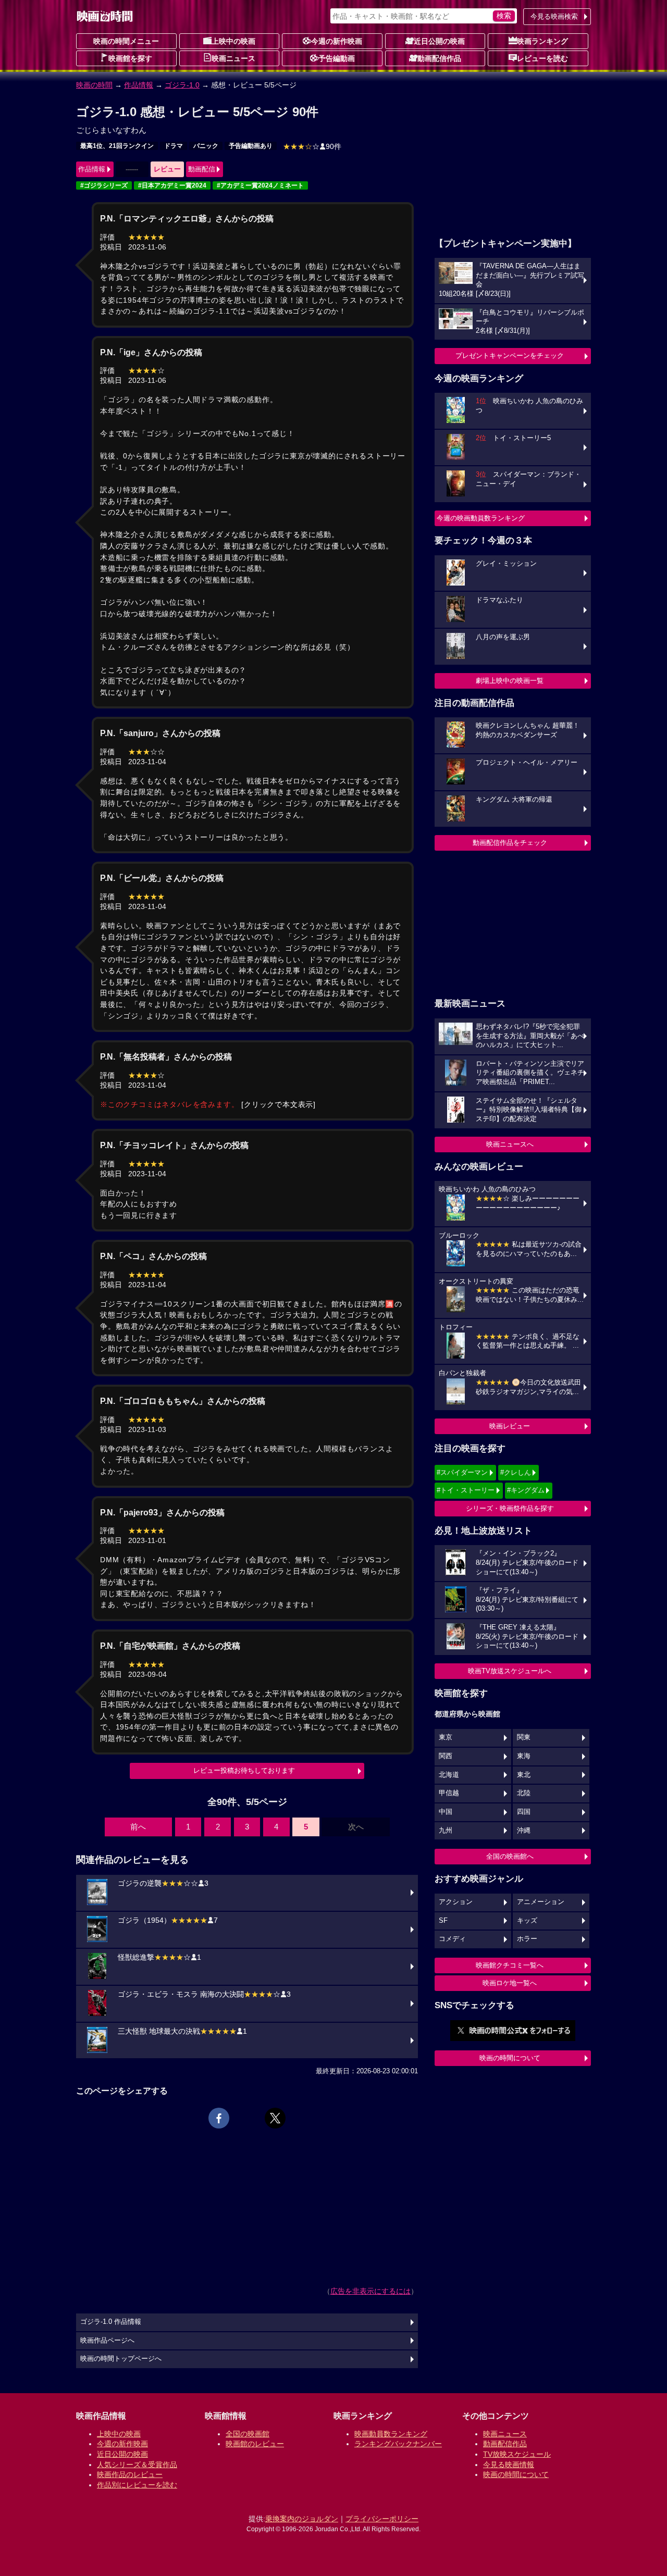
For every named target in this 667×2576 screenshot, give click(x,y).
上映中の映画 (233, 41)
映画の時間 (94, 85)
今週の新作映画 (337, 41)
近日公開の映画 (439, 41)
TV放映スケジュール (517, 2454)
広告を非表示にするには (370, 2291)
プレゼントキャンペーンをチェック (510, 356)
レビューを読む (542, 58)
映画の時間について (510, 2058)
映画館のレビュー (255, 2444)
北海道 (449, 1775)
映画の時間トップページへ (121, 2359)
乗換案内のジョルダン (302, 2519)
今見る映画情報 (509, 2465)
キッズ (527, 1921)
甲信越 (449, 1793)
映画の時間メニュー (126, 41)
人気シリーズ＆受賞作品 (137, 2465)
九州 (446, 1831)
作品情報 (139, 85)
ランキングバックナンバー (398, 2444)
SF (443, 1921)
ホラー (527, 1939)
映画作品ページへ (107, 2341)
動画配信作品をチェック (510, 843)
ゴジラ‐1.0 (182, 85)
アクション (456, 1902)
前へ (138, 1827)
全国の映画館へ (510, 1856)
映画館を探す (130, 58)
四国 (524, 1812)
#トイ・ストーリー (466, 1490)
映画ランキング (542, 41)
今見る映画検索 (554, 16)
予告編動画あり (251, 146)
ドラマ (174, 146)
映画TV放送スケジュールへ (510, 1671)
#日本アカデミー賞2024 (172, 185)
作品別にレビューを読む (137, 2485)
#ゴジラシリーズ (104, 185)
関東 (524, 1737)
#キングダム (526, 1490)
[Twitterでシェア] (275, 2118)
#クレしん (516, 1472)
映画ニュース (233, 58)
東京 (446, 1737)
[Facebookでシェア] (219, 2118)
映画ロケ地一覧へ (510, 1983)
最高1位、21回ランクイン (117, 146)
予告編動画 (337, 58)
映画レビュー (510, 1426)
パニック (206, 146)
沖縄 (524, 1831)
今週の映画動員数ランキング (481, 518)
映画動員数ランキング (391, 2434)
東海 (524, 1756)
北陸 (524, 1793)
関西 (446, 1756)
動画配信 (202, 169)
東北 (524, 1775)
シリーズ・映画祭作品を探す (510, 1508)
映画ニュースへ (510, 1144)
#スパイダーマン (462, 1472)
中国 (446, 1812)
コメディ (452, 1939)
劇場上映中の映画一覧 (510, 681)
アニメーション (541, 1902)
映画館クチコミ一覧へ (510, 1965)
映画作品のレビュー (130, 2474)
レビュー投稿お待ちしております (244, 1770)
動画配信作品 (439, 58)
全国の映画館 (248, 2434)
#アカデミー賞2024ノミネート (260, 185)
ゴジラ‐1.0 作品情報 (111, 2322)
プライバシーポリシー (382, 2519)
